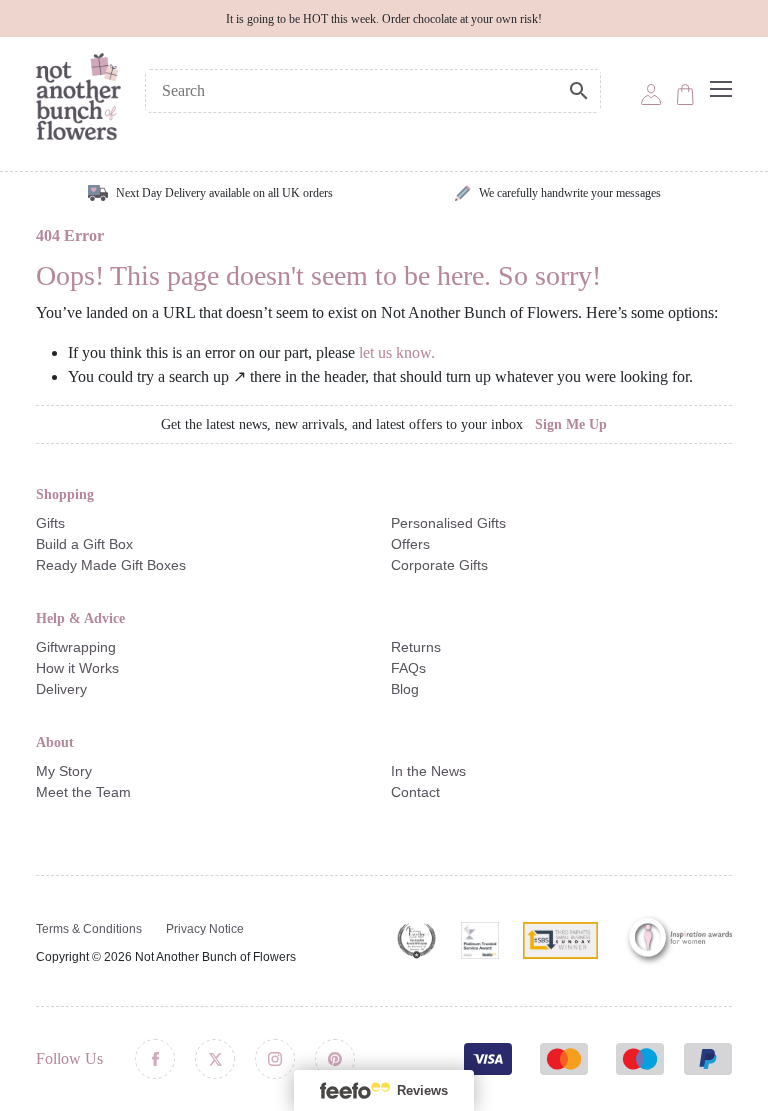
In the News (428, 771)
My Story (64, 771)
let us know (395, 352)
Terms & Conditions (89, 929)
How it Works (77, 668)
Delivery (61, 689)
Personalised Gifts (448, 523)
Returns (416, 647)
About (55, 742)
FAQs (408, 668)
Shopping (65, 494)
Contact (415, 792)
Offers (410, 544)
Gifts (50, 523)
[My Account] (651, 93)
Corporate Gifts (439, 565)
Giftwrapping (76, 647)
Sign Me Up (571, 424)
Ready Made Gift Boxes (111, 565)
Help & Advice (80, 618)
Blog (405, 689)
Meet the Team (83, 792)
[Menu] (721, 89)
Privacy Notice (205, 929)
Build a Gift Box (84, 544)
